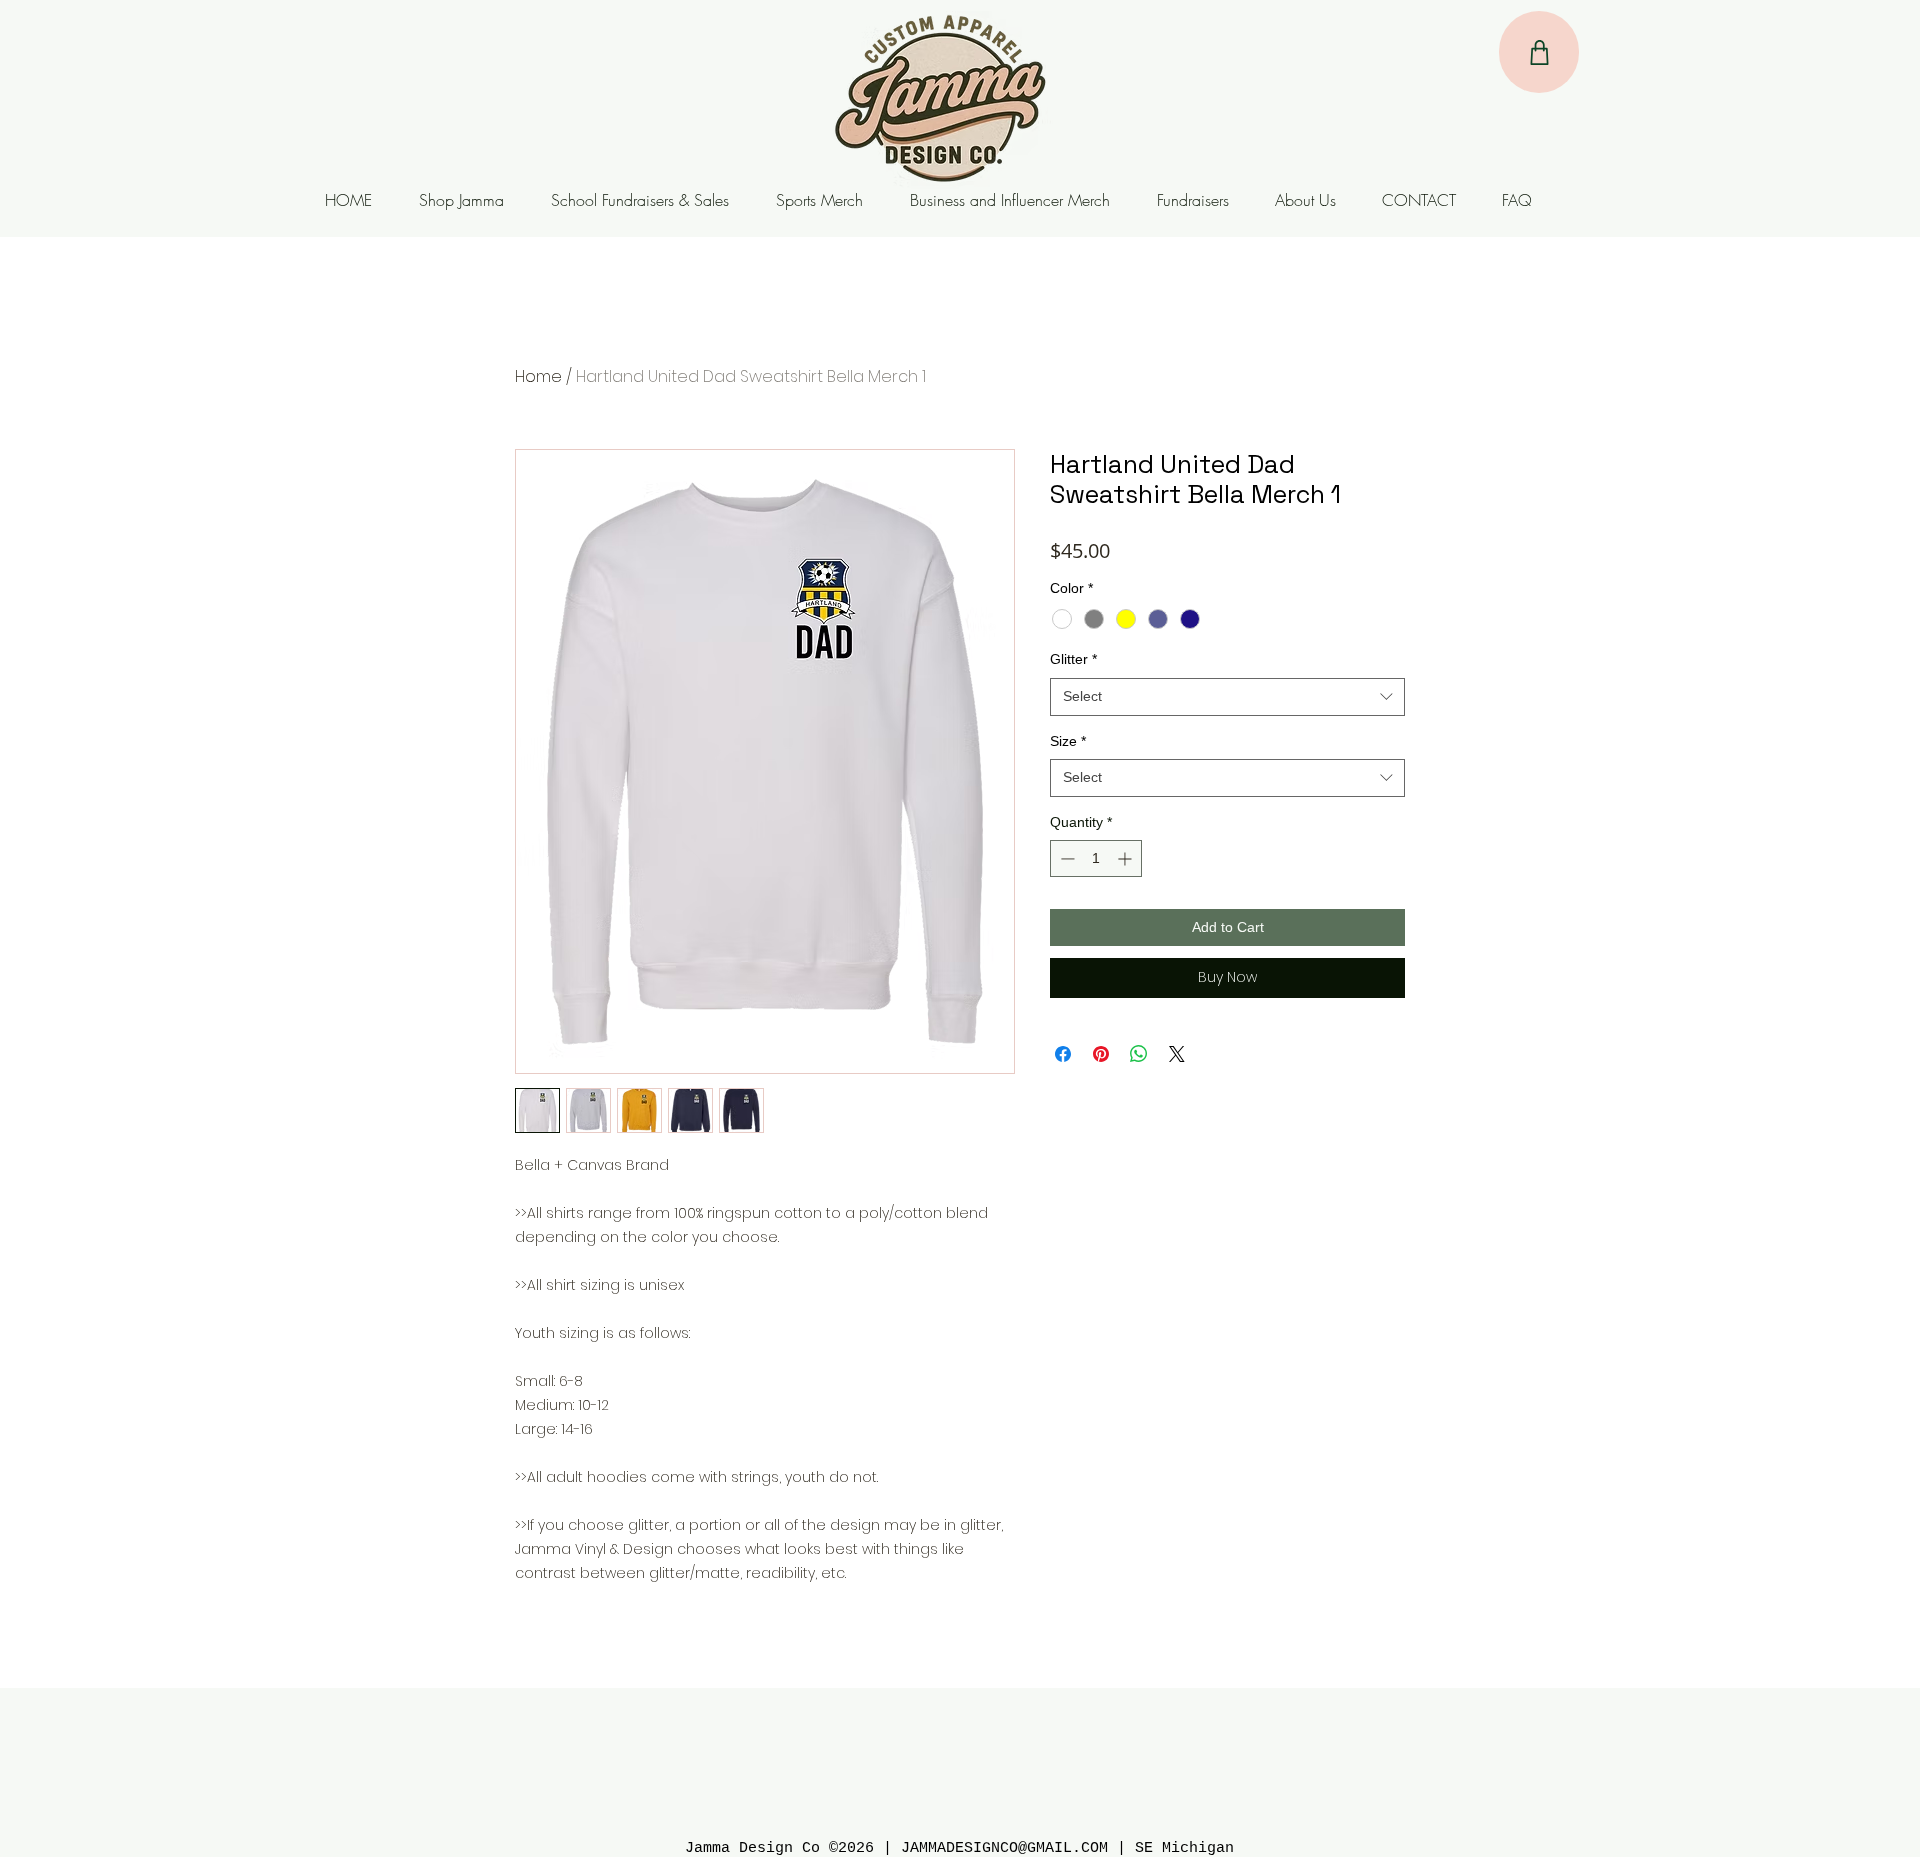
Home (538, 376)
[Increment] (1126, 858)
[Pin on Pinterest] (1101, 1054)
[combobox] (1227, 697)
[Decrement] (1065, 858)
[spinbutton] (1096, 858)
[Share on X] (1177, 1054)
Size (1068, 741)
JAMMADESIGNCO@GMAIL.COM (1004, 1848)
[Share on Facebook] (1063, 1054)
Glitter (1073, 659)
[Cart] (1539, 52)
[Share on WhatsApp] (1139, 1054)
